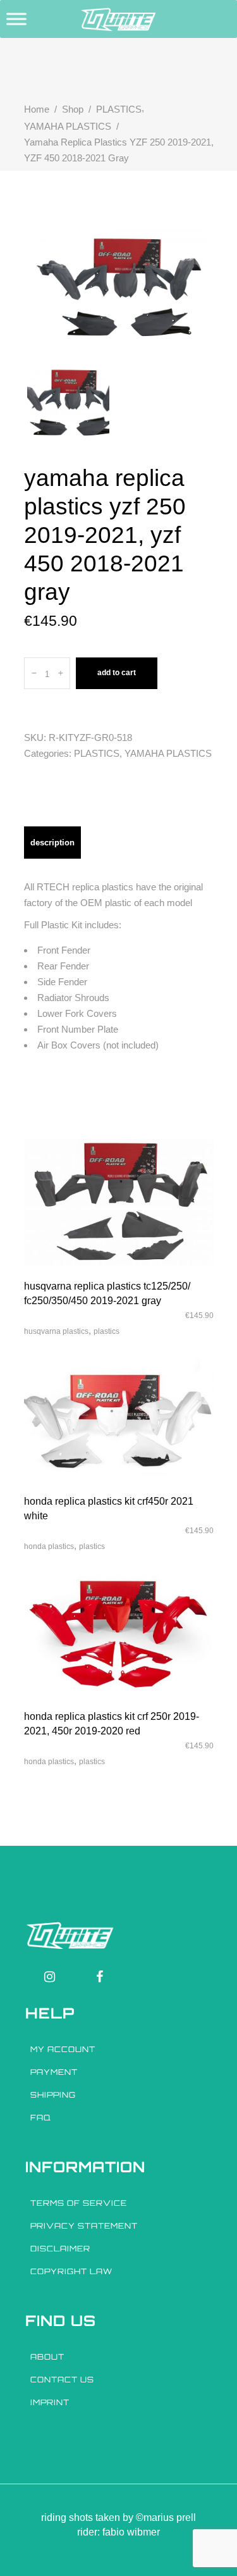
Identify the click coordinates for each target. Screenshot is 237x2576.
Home (37, 109)
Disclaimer (60, 2249)
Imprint (50, 2402)
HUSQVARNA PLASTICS (56, 1331)
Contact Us (62, 2380)
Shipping (53, 2095)
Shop (73, 109)
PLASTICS (119, 109)
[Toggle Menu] (16, 19)
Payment (54, 2072)
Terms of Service (79, 2203)
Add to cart (117, 673)
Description (52, 843)
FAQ (41, 2118)
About (47, 2357)
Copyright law (71, 2271)
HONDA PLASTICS (49, 1546)
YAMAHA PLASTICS (68, 126)
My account (63, 2049)
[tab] (52, 843)
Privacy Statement (84, 2226)
